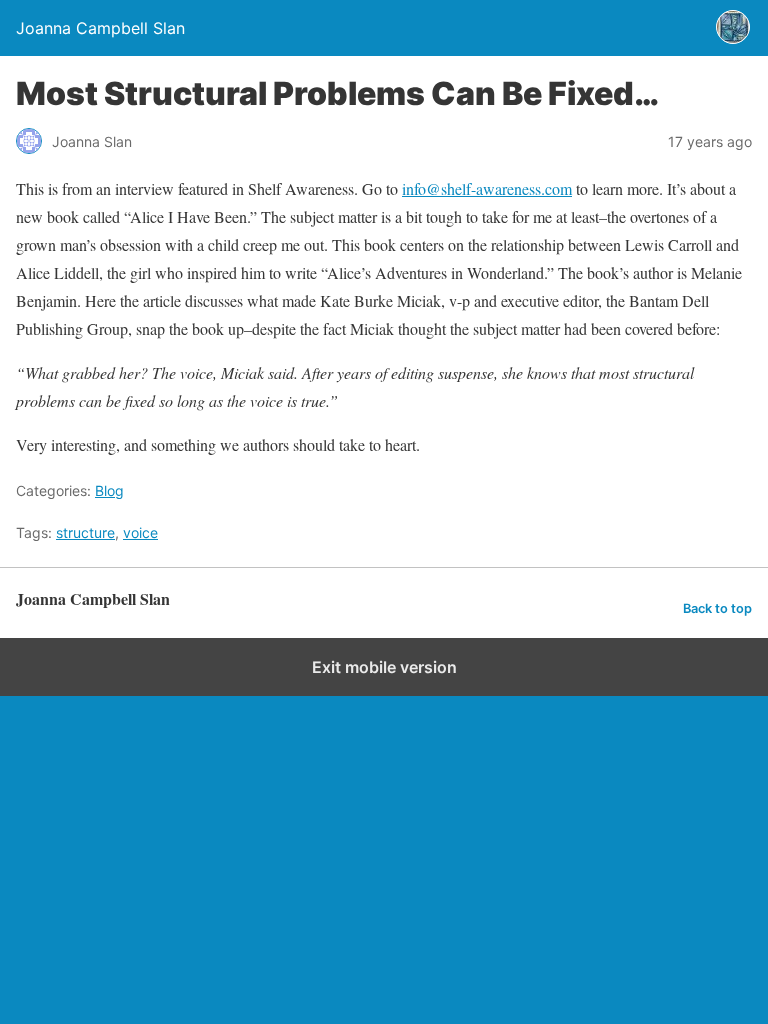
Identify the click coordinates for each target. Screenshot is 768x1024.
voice (140, 532)
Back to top (717, 608)
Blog (109, 490)
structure (85, 532)
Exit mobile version (384, 667)
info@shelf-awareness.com (487, 188)
